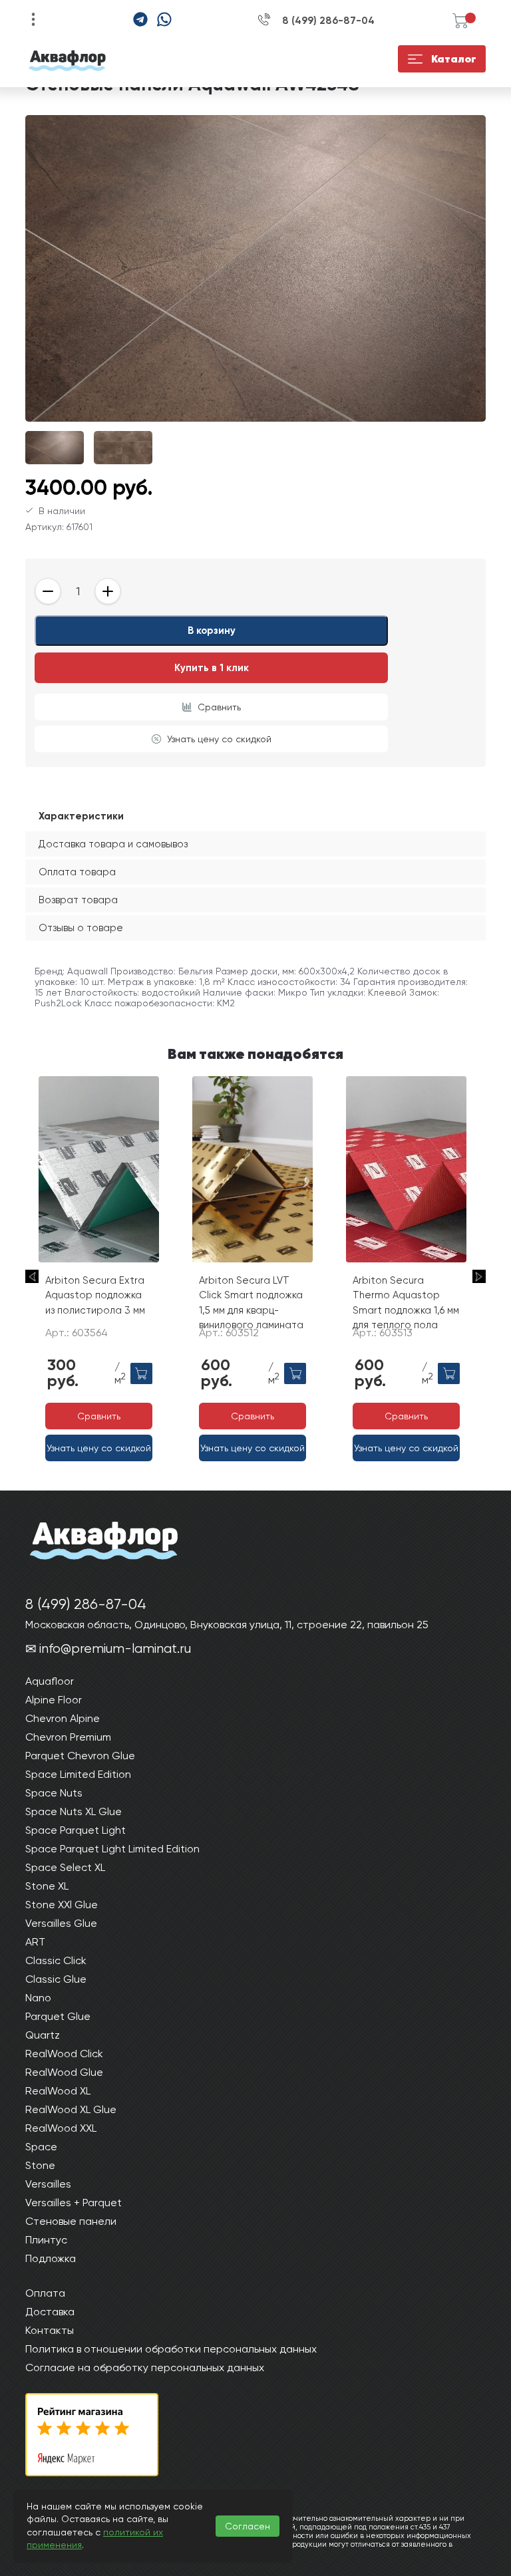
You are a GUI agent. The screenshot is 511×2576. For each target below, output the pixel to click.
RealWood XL (58, 2091)
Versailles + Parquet (74, 2203)
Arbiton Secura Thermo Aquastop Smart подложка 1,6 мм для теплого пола (406, 1303)
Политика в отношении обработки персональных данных (171, 2349)
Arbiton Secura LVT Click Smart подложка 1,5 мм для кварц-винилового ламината (251, 1303)
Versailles (48, 2184)
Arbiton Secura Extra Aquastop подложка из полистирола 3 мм (95, 1295)
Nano (38, 1998)
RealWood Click (64, 2054)
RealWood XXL (61, 2128)
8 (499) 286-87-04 (328, 21)
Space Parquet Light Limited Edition (112, 1849)
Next (479, 1276)
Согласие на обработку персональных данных (145, 2367)
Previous (32, 1276)
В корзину (212, 631)
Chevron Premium (68, 1737)
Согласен (248, 2526)
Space (41, 2147)
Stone (40, 2165)
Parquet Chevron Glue (80, 1756)
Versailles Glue (61, 1923)
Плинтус (46, 2240)
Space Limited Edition (78, 1774)
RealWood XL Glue (71, 2109)
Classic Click (56, 1960)
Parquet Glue (58, 2016)
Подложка (51, 2258)
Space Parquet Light (76, 1830)
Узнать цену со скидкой (219, 739)
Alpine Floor (54, 1700)
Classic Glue (56, 1979)
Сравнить (219, 707)
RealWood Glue (64, 2072)
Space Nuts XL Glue (74, 1811)
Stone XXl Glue (62, 1905)
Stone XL (47, 1886)
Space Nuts (54, 1793)
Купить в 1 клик (212, 668)
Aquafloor (50, 1681)
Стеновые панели (71, 2221)
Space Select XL (65, 1867)
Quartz (43, 2035)
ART (35, 1942)
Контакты (50, 2330)
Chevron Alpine (63, 1718)
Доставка (50, 2312)
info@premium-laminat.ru (115, 1648)
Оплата (45, 2293)
